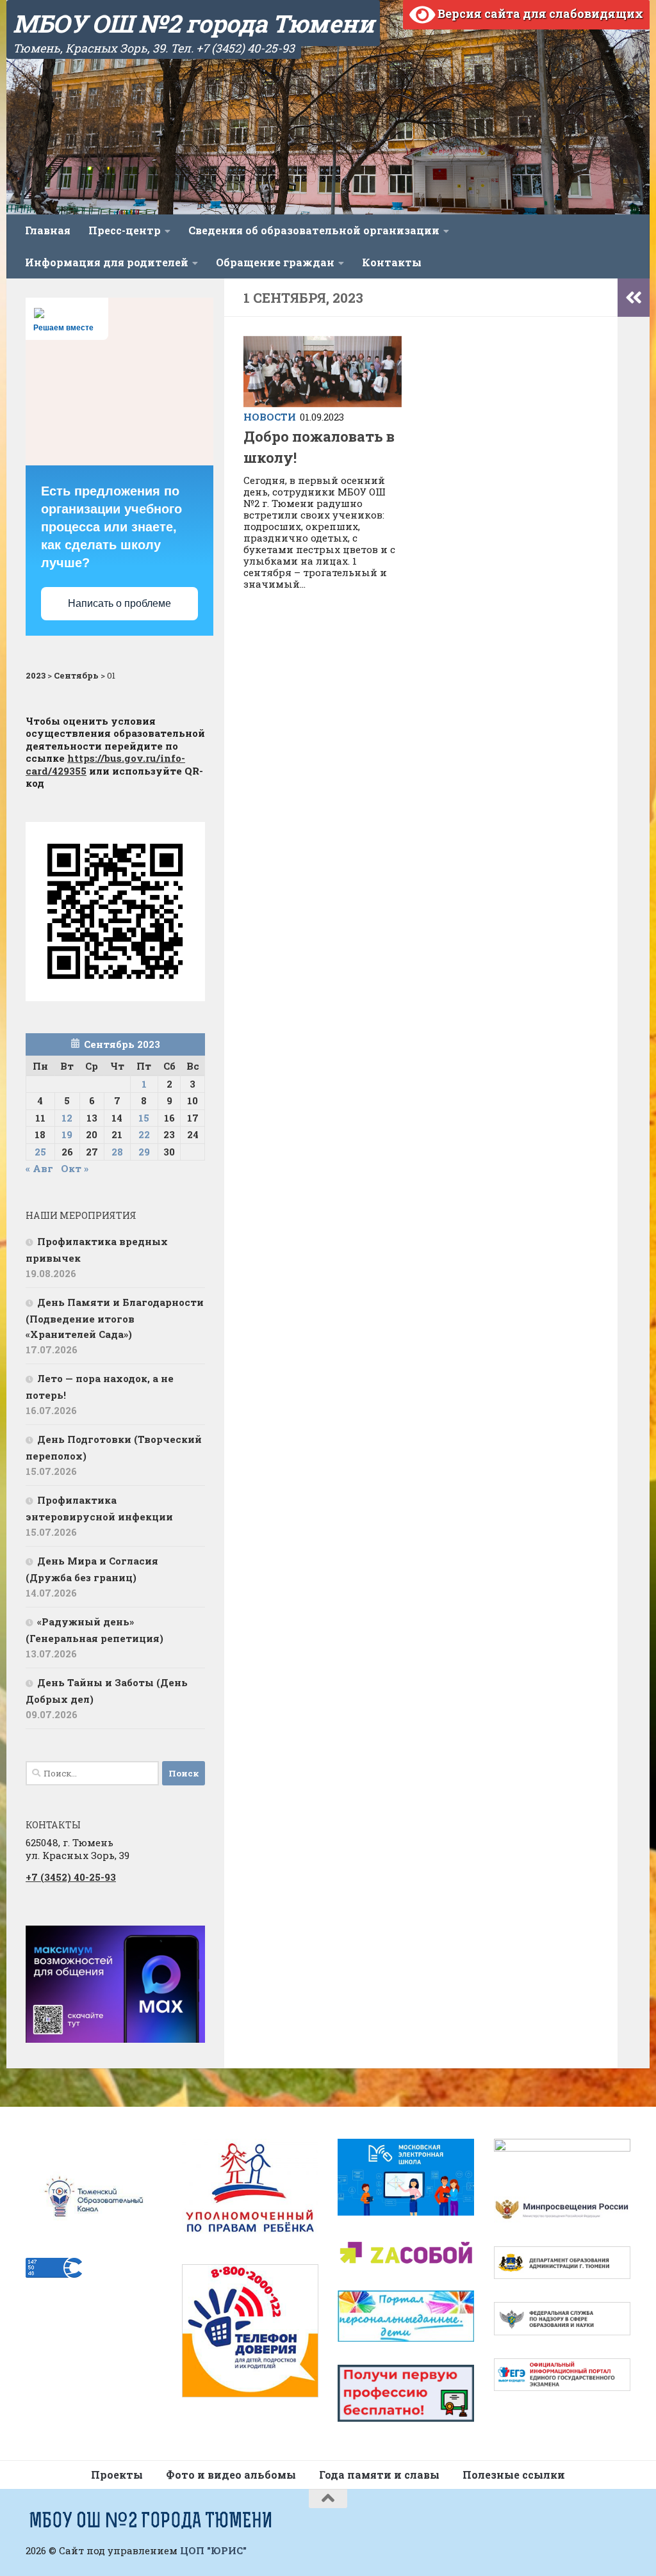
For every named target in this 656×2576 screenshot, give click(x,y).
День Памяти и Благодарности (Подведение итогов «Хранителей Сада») (115, 1318)
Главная (48, 230)
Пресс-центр (125, 230)
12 (67, 1118)
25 (40, 1152)
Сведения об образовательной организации (314, 230)
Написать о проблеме (119, 603)
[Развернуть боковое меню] (634, 298)
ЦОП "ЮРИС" (213, 2550)
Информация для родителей (107, 262)
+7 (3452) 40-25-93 (71, 1877)
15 (144, 1118)
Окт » (75, 1168)
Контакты (392, 262)
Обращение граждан (275, 262)
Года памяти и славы (379, 2475)
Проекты (117, 2475)
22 (144, 1134)
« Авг (39, 1168)
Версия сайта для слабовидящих (539, 13)
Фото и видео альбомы (231, 2475)
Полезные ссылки (514, 2475)
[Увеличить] (188, 1942)
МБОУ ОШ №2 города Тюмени (193, 23)
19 (67, 1134)
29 (144, 1152)
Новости (270, 417)
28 (117, 1152)
